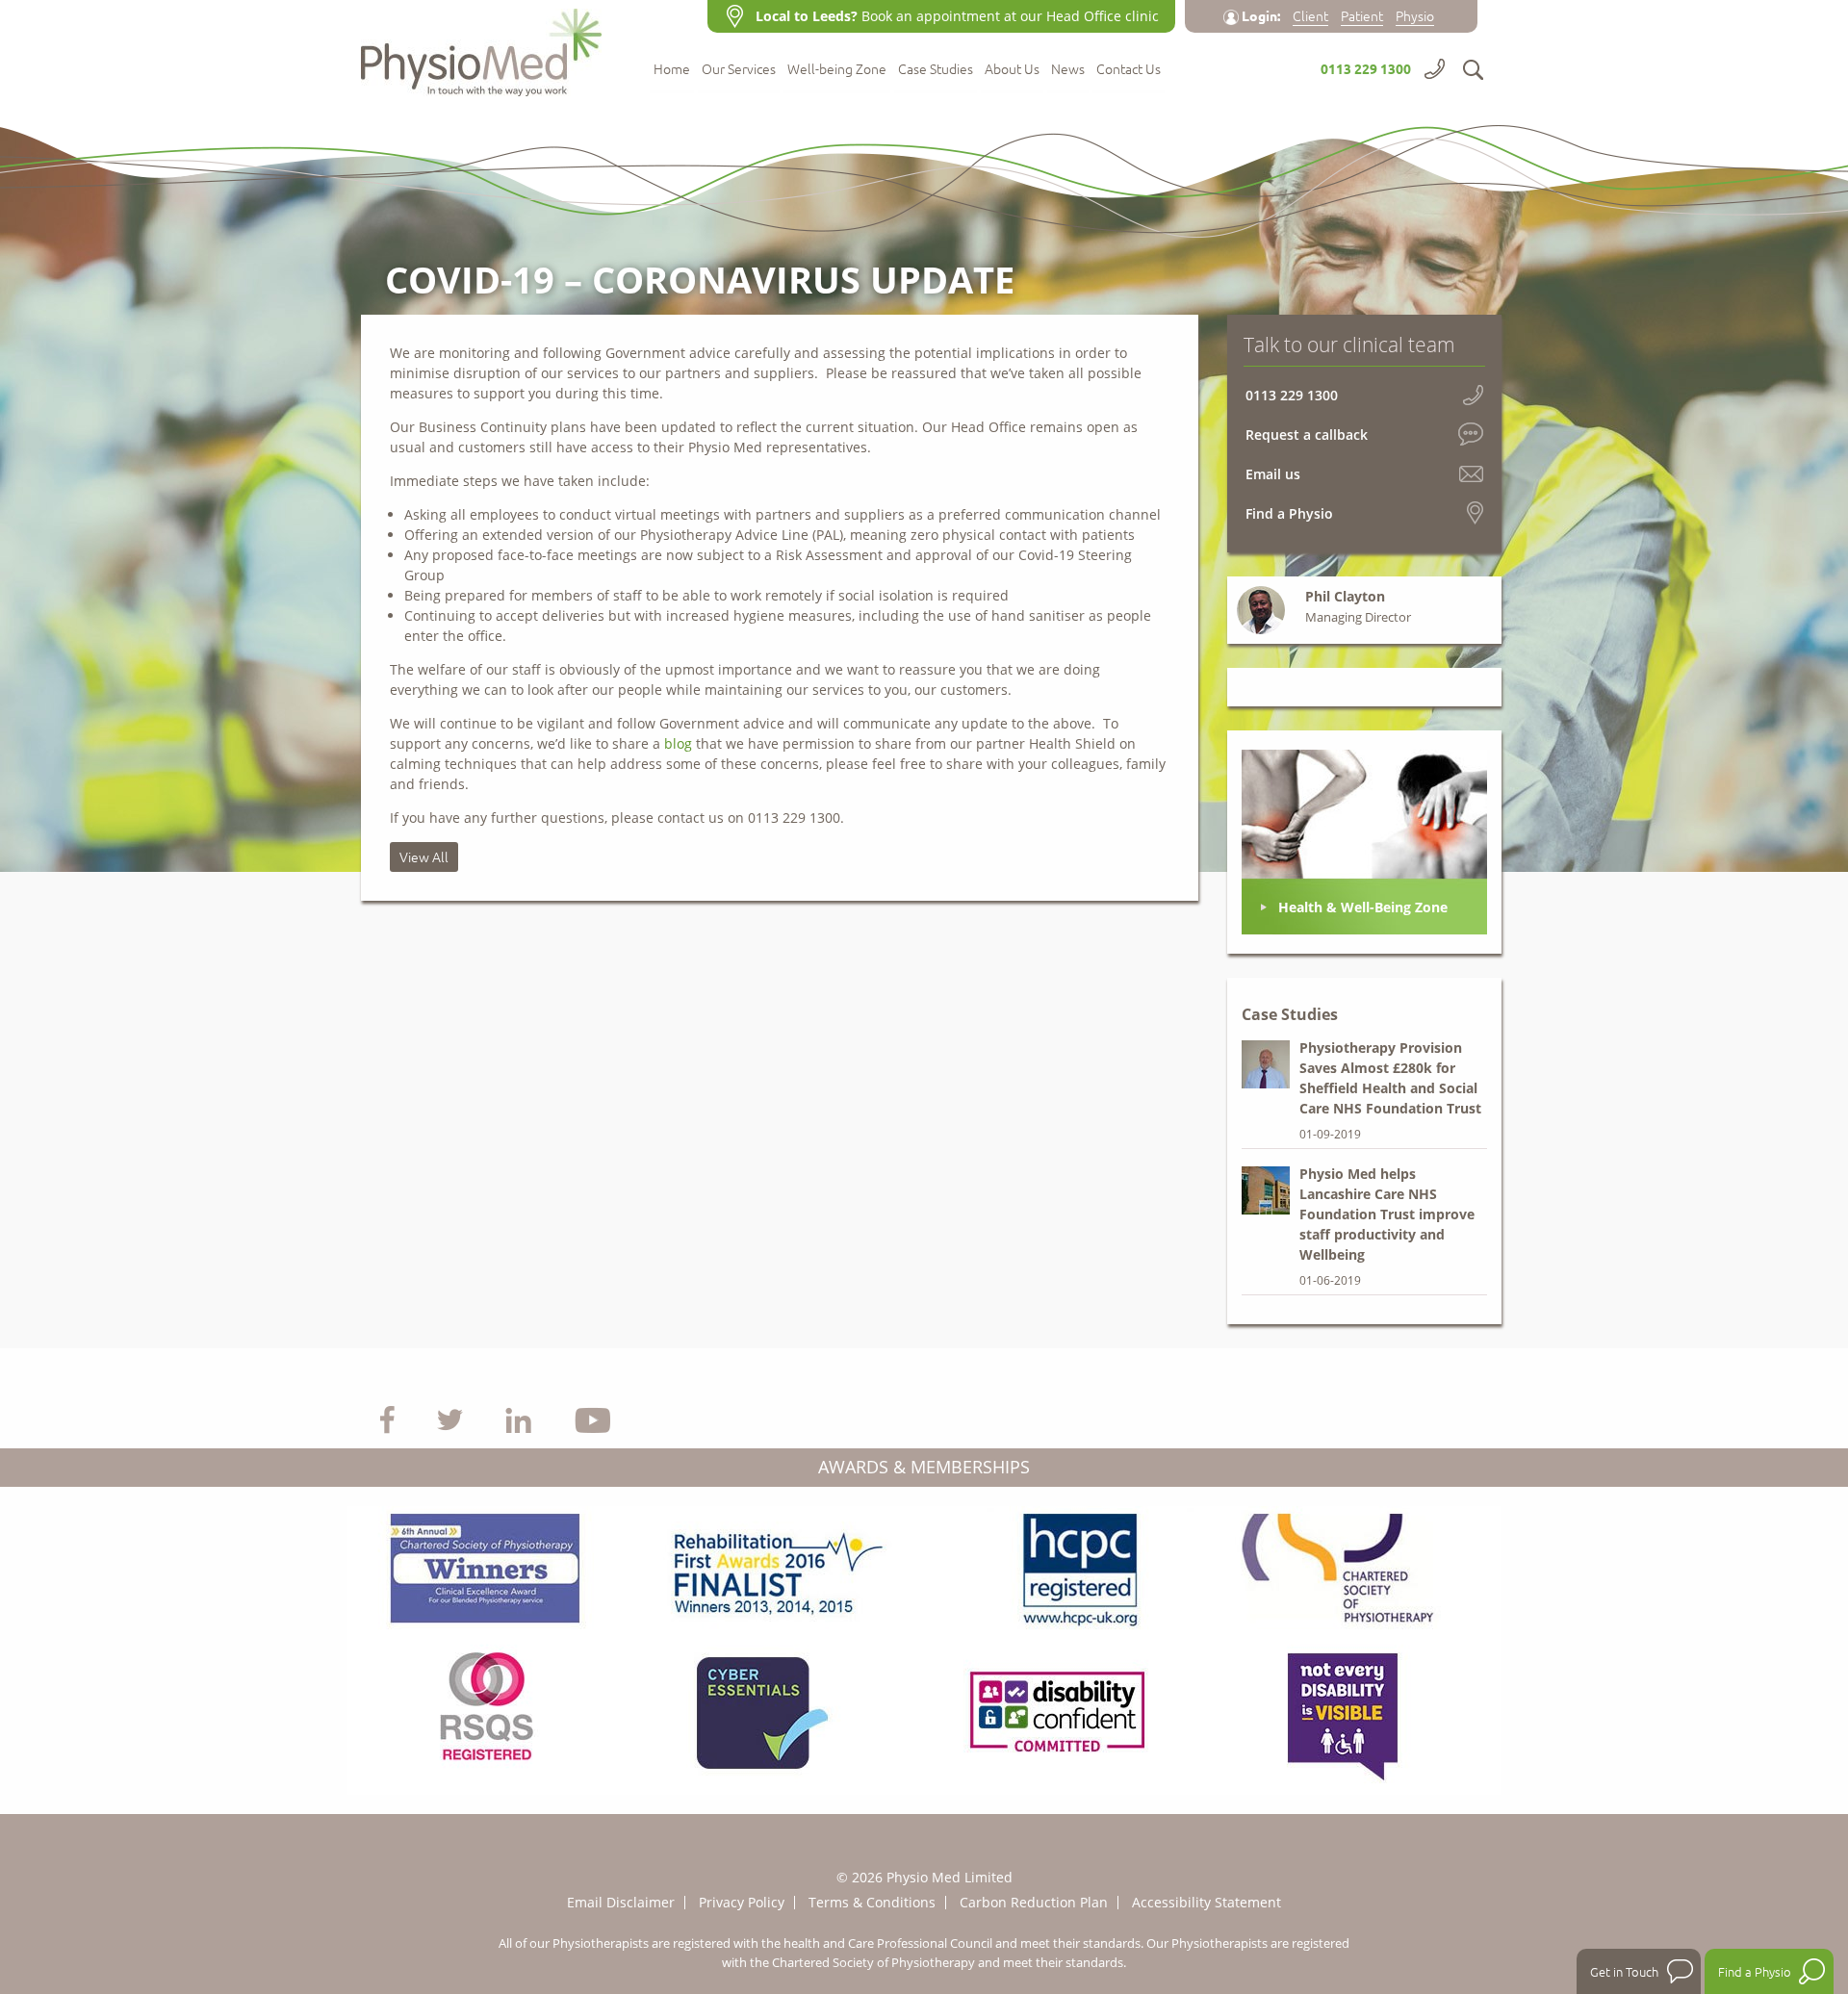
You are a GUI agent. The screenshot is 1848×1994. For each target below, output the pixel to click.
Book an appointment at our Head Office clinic (957, 16)
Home (672, 70)
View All (424, 856)
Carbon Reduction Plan (1034, 1902)
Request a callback (1307, 435)
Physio (1415, 15)
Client (1310, 15)
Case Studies (936, 70)
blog (678, 743)
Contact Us (1129, 70)
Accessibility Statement (1206, 1902)
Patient (1362, 15)
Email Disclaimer (621, 1902)
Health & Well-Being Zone (1363, 907)
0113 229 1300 (1366, 68)
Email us (1273, 474)
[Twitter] (450, 1419)
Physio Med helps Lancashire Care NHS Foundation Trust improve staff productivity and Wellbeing (1387, 1214)
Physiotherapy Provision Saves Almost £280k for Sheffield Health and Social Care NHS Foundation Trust (1390, 1078)
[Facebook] (387, 1419)
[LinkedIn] (518, 1419)
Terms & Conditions (872, 1902)
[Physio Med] (491, 48)
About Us (1012, 70)
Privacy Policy (742, 1902)
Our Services (739, 70)
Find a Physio (1289, 513)
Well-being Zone (837, 70)
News (1068, 70)
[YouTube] (593, 1419)
